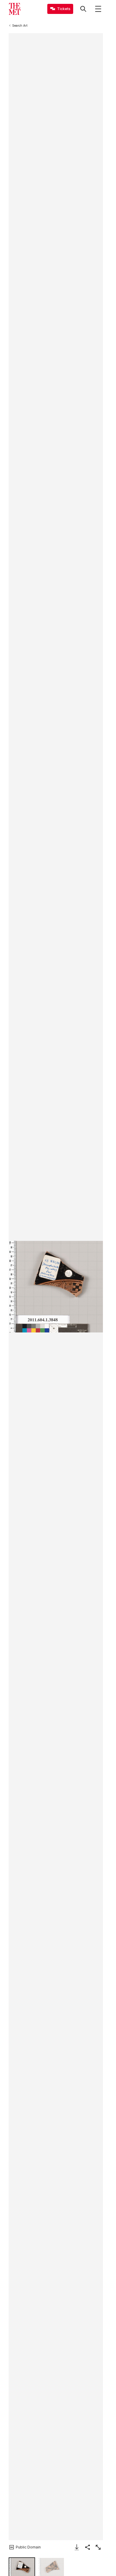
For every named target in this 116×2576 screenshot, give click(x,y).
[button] (56, 1287)
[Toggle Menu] (98, 9)
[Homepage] (15, 9)
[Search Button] (83, 9)
